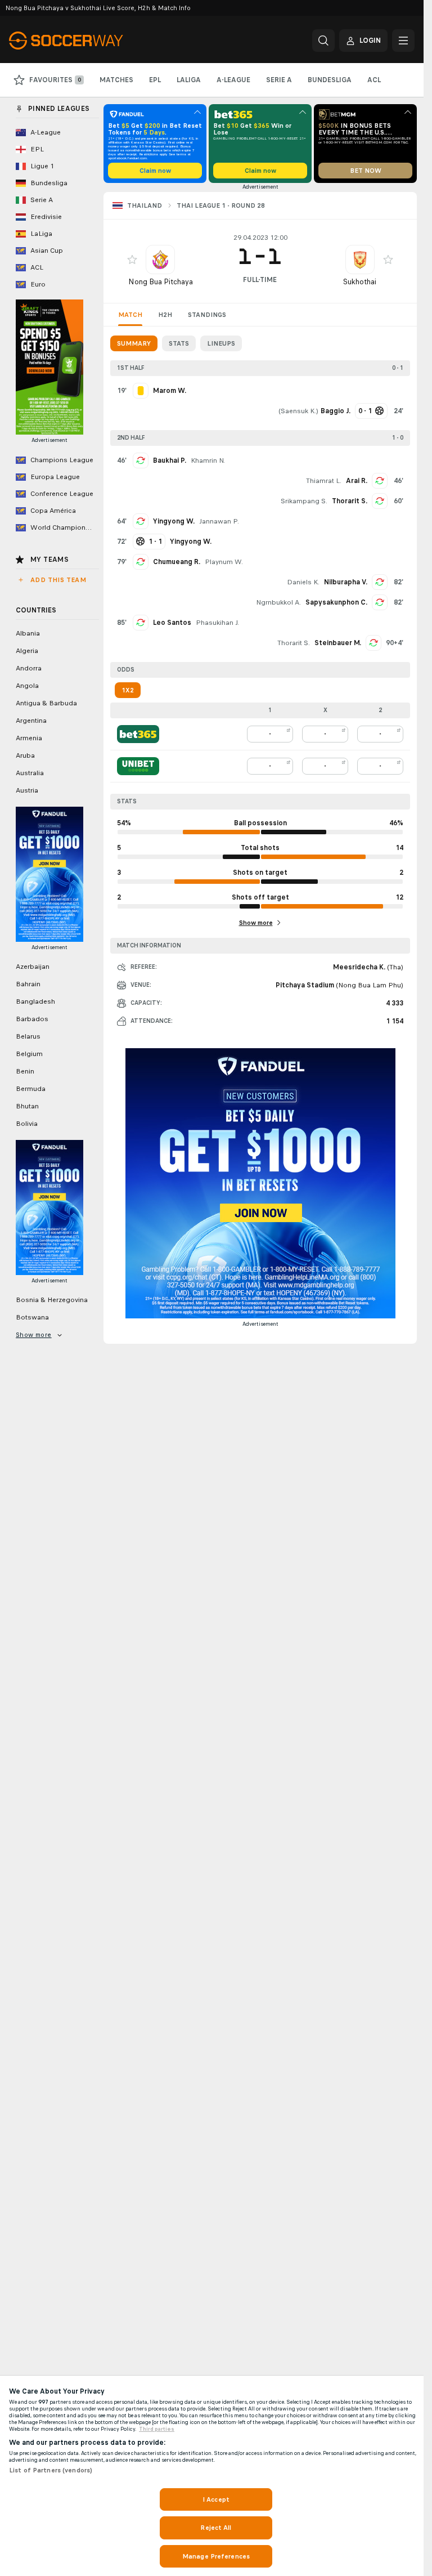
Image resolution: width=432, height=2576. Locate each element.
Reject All (216, 2528)
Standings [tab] (207, 315)
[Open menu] (403, 41)
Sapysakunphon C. (336, 602)
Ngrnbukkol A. (278, 602)
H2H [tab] (165, 315)
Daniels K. (303, 582)
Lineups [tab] (221, 343)
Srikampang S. (304, 501)
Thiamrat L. (324, 481)
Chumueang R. (177, 562)
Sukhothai (360, 282)
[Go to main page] (86, 41)
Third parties (157, 2429)
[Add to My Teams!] (132, 260)
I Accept (216, 2499)
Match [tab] (130, 315)
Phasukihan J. (217, 623)
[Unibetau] (138, 766)
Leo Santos (172, 623)
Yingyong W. (174, 521)
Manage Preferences (216, 2556)
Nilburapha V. (346, 582)
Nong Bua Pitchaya (161, 282)
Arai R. (357, 481)
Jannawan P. (219, 521)
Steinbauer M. (338, 643)
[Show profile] (160, 260)
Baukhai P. (170, 460)
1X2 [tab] (128, 690)
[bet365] (138, 734)
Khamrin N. (208, 460)
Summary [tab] (134, 343)
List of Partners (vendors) (51, 2470)
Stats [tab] (179, 343)
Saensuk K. (298, 411)
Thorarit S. (350, 501)
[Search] (323, 41)
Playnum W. (224, 562)
